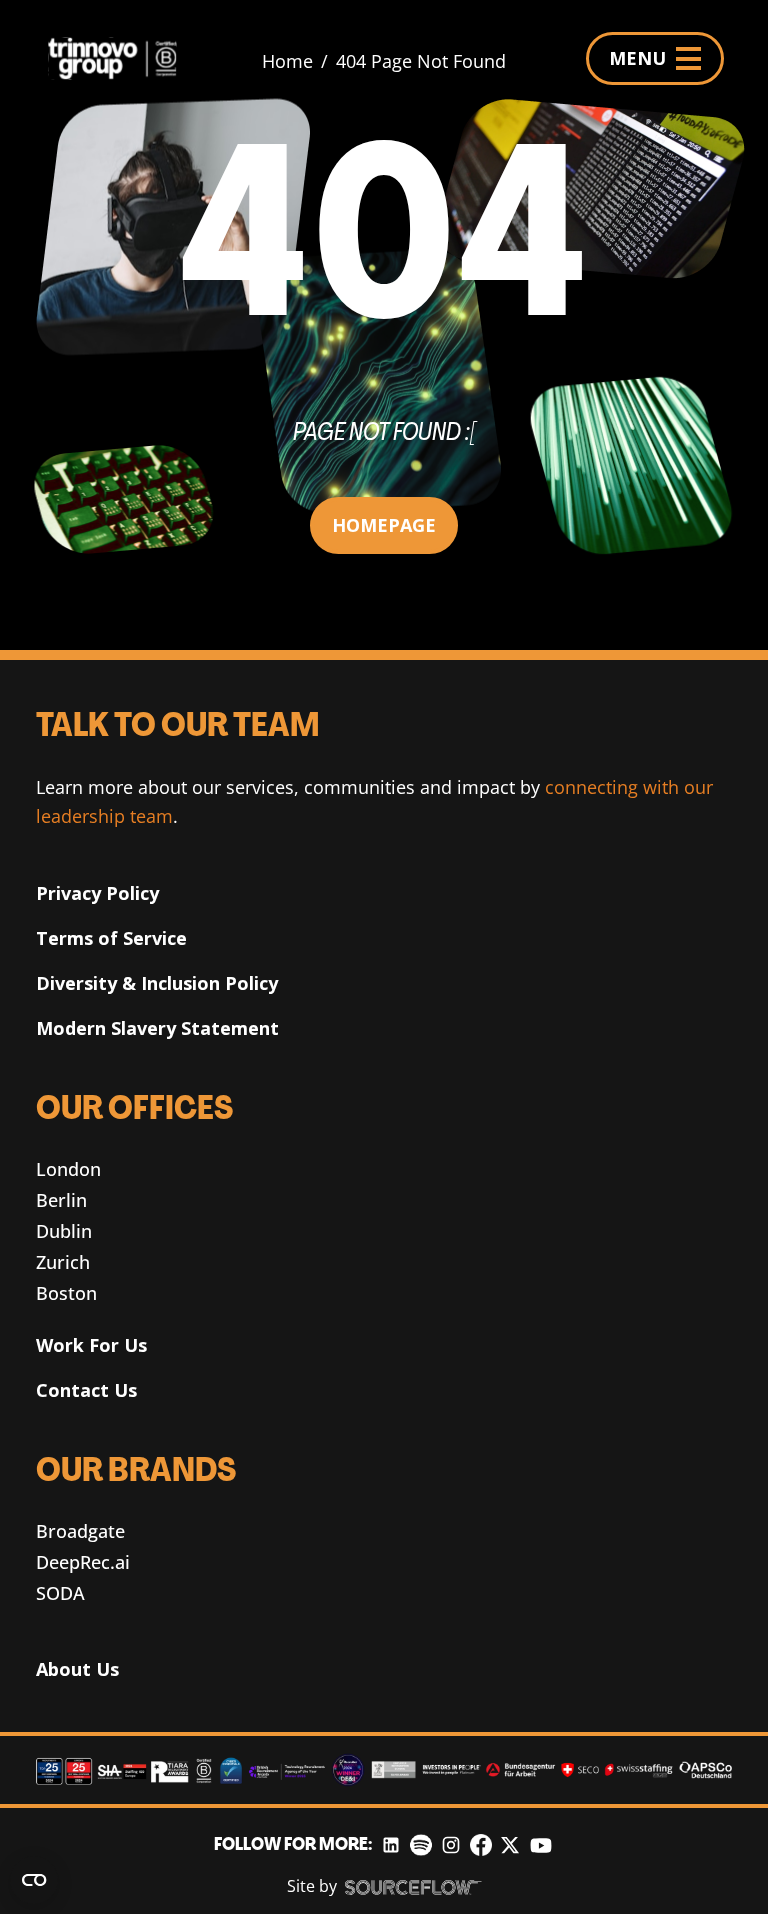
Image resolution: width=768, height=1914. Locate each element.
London (68, 1169)
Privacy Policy (97, 893)
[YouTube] (541, 1845)
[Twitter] (510, 1845)
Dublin (64, 1231)
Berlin (61, 1200)
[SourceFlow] (413, 1887)
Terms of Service (111, 938)
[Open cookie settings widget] (34, 1880)
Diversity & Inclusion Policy (157, 983)
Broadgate (80, 1531)
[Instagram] (451, 1845)
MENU (637, 58)
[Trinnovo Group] (120, 58)
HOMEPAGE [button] (384, 525)
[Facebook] (481, 1845)
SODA (60, 1593)
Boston (66, 1293)
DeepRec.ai (83, 1562)
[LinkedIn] (391, 1845)
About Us (77, 1669)
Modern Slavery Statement (157, 1028)
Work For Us (91, 1345)
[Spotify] (420, 1845)
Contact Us (86, 1390)
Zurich (63, 1262)
